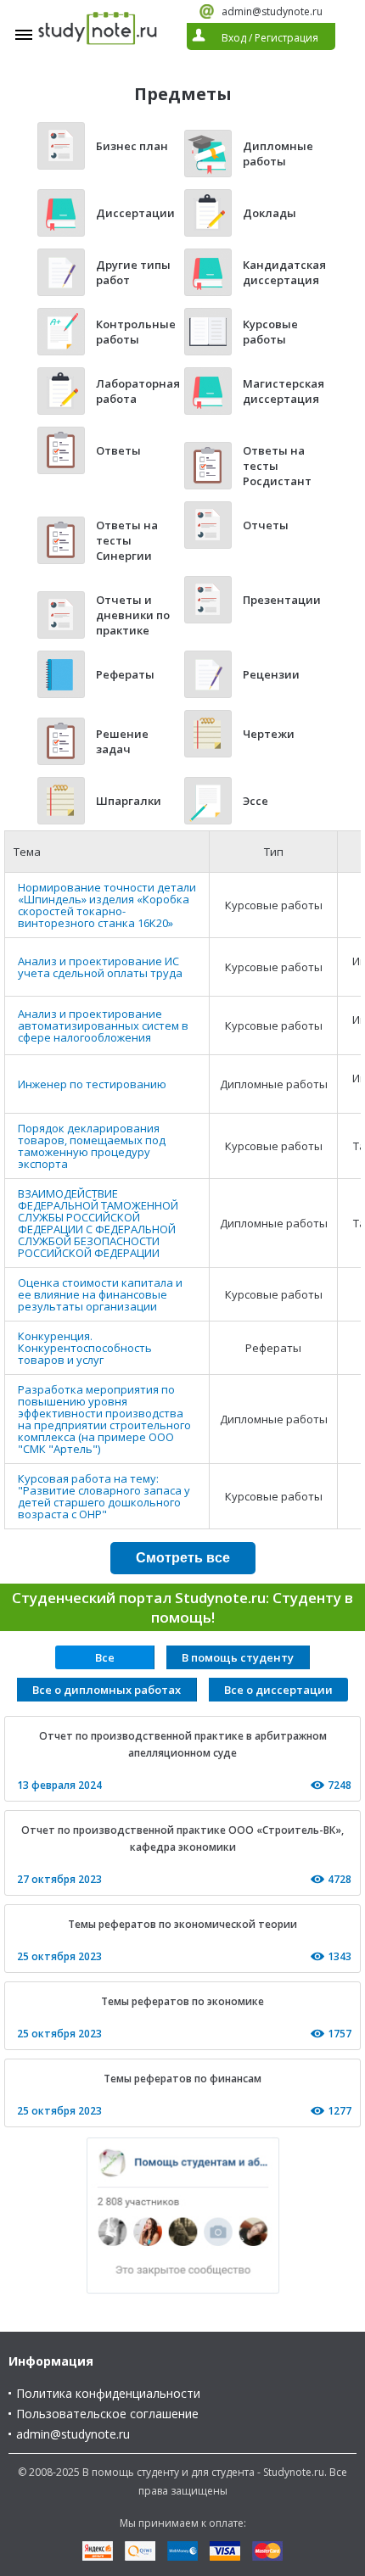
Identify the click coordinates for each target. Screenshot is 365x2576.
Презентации (282, 600)
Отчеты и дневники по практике (133, 615)
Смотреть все (183, 1558)
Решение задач (122, 741)
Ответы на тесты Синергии (127, 540)
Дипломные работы (278, 154)
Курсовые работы (270, 332)
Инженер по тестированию (92, 1084)
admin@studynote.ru (272, 11)
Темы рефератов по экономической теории (182, 1924)
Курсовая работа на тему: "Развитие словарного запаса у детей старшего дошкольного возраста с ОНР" (104, 1496)
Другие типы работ (133, 272)
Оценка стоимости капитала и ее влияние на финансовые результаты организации (100, 1294)
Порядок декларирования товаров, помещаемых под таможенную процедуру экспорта (92, 1146)
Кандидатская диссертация (284, 272)
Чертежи (269, 734)
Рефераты (125, 674)
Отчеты (266, 525)
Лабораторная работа (138, 391)
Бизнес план (132, 146)
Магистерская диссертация (284, 391)
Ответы (118, 450)
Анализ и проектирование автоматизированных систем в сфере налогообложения (103, 1025)
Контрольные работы (136, 332)
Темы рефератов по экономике (182, 2001)
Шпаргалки (129, 801)
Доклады (270, 213)
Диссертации (135, 213)
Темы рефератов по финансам (182, 2079)
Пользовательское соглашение (107, 2414)
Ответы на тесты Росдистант (277, 466)
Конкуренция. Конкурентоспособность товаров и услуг (85, 1348)
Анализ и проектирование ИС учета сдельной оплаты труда (100, 967)
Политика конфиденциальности (108, 2393)
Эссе (255, 801)
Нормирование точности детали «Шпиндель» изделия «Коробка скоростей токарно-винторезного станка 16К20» (107, 905)
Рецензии (271, 674)
